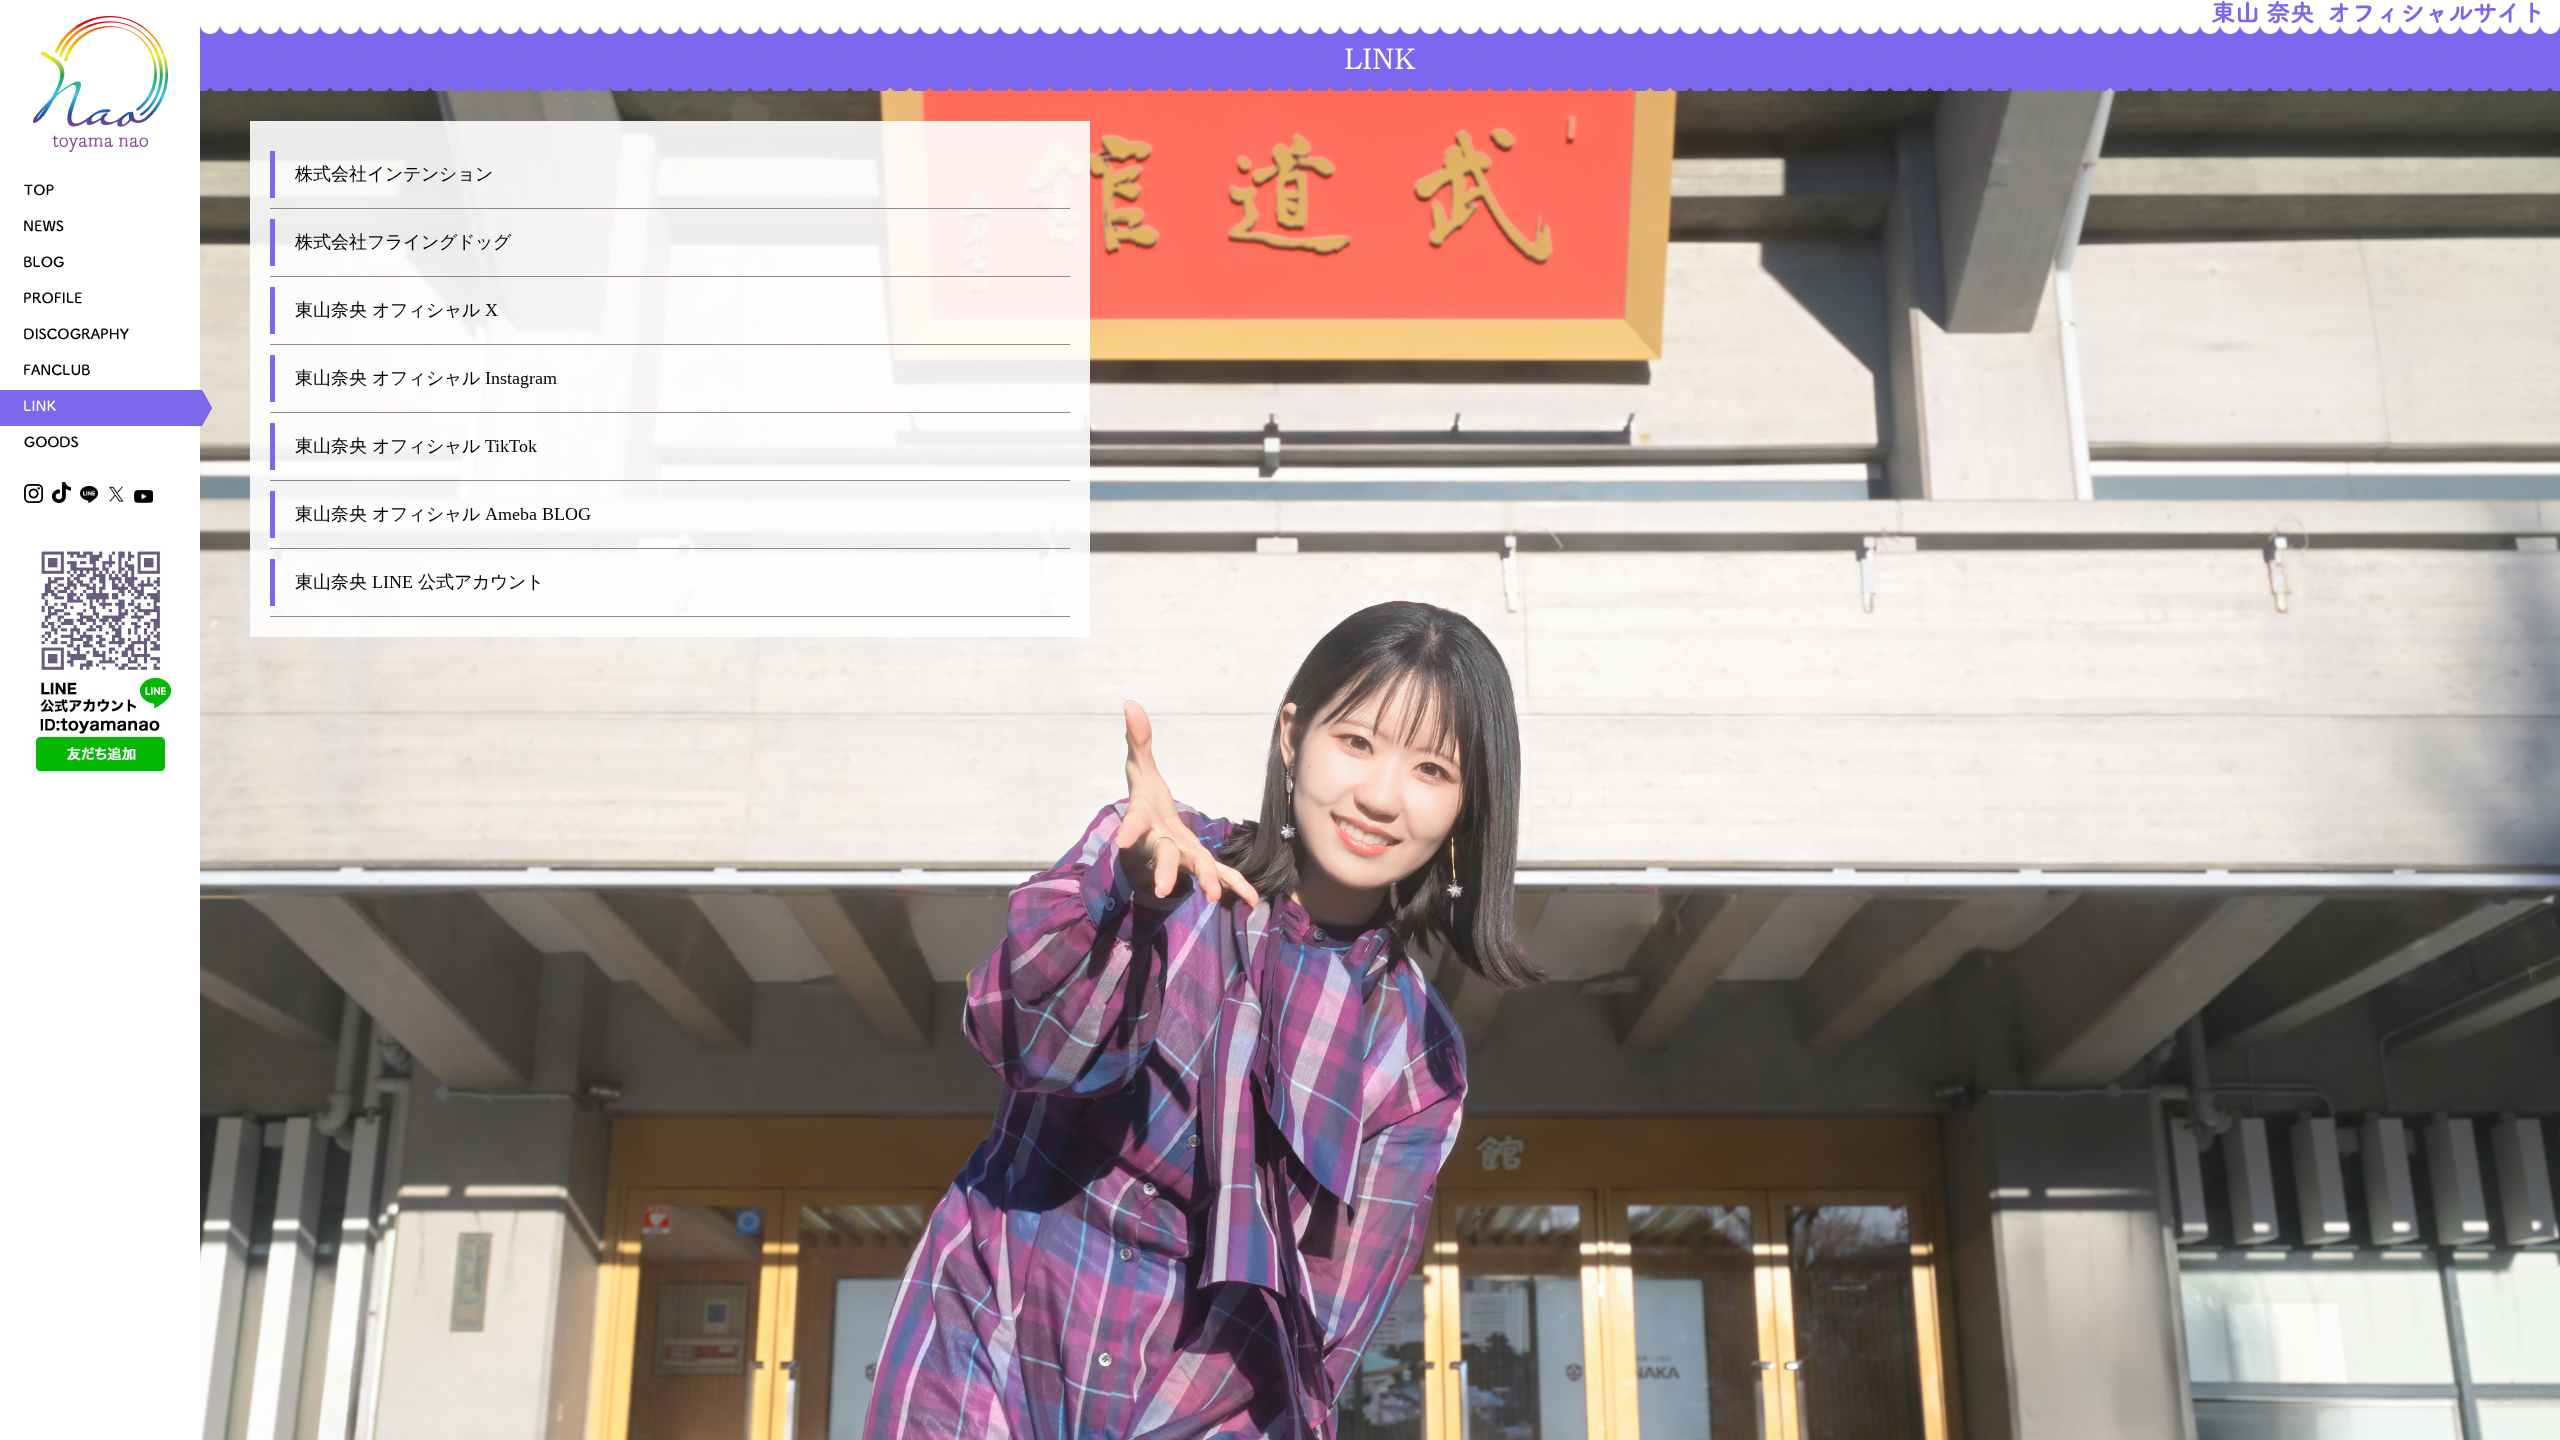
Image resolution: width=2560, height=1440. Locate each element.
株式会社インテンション (394, 174)
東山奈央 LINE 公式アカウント (419, 582)
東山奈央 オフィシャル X (396, 310)
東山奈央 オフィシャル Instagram (426, 378)
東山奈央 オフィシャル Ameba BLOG (443, 514)
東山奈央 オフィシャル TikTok (416, 446)
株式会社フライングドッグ (403, 242)
